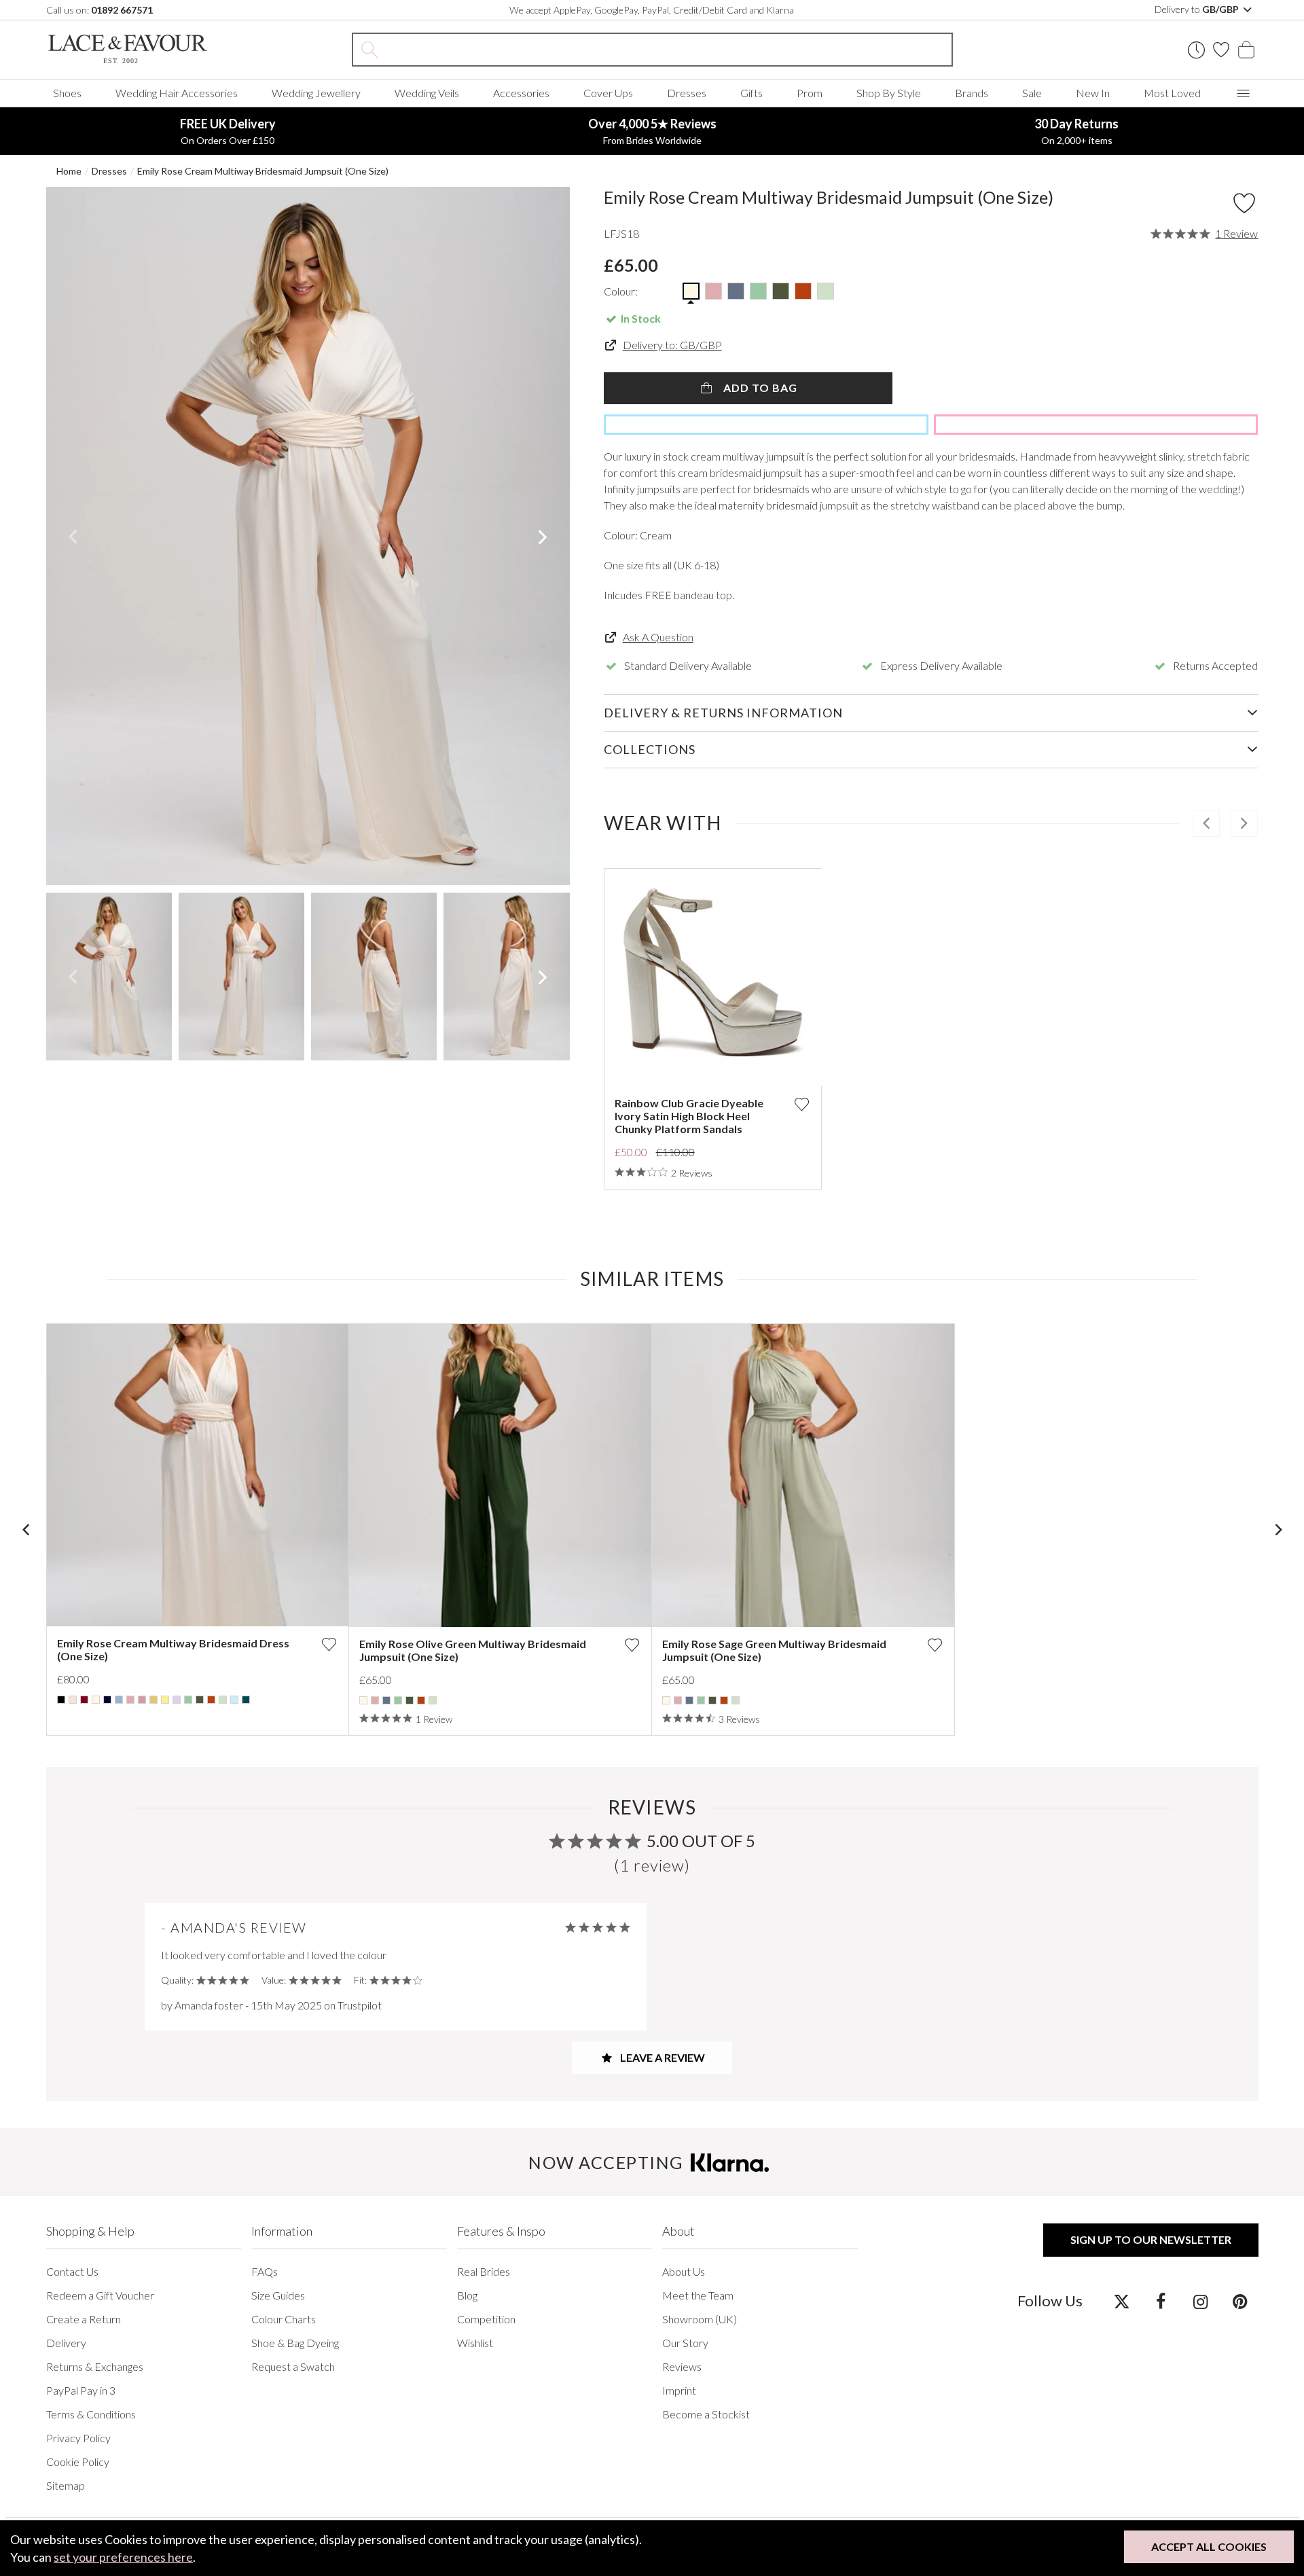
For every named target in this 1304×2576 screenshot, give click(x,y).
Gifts (751, 93)
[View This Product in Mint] (758, 291)
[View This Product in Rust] (803, 291)
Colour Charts (284, 2319)
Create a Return (84, 2319)
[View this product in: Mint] (188, 1700)
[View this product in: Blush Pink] (73, 1700)
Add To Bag (759, 388)
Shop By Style (889, 93)
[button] (73, 536)
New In (1093, 93)
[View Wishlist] (1221, 50)
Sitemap (66, 2485)
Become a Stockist (706, 2414)
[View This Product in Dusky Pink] (713, 291)
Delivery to (1198, 9)
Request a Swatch (293, 2366)
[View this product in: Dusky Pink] (130, 1700)
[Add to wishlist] (801, 1104)
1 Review (1236, 234)
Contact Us (72, 2271)
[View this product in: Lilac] (177, 1700)
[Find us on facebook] (1161, 2301)
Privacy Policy (78, 2438)
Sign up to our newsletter (1151, 2239)
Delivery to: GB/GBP (672, 345)
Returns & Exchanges (95, 2366)
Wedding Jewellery (316, 93)
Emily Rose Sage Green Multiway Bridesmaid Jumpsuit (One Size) (774, 1650)
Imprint (679, 2390)
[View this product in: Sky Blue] (234, 1700)
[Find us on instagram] (1200, 2301)
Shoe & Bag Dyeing (295, 2343)
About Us (684, 2271)
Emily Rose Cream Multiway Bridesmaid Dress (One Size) (173, 1649)
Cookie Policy (78, 2462)
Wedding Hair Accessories (177, 93)
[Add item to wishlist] (1244, 203)
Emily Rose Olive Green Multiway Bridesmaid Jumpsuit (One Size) (473, 1650)
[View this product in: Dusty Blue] (386, 1700)
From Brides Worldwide (652, 131)
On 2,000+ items (1076, 131)
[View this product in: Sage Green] (223, 1700)
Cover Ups (608, 93)
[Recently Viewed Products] (1196, 50)
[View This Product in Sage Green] (826, 291)
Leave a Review (662, 2057)
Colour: (621, 291)
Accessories (521, 93)
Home (69, 171)
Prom (810, 93)
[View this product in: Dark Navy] (107, 1700)
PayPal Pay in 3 (81, 2390)
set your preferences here (123, 2557)
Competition (486, 2319)
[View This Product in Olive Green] (781, 291)
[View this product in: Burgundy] (84, 1700)
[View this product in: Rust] (211, 1700)
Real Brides (484, 2271)
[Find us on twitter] (1122, 2301)
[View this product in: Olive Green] (200, 1700)
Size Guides (278, 2295)
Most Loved (1172, 93)
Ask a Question (658, 637)
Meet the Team (698, 2295)
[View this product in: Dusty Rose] (142, 1700)
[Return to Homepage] (148, 49)
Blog (467, 2295)
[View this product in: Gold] (153, 1700)
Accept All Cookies (1209, 2546)
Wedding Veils (427, 93)
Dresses (687, 93)
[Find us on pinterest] (1240, 2301)
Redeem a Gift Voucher (100, 2295)
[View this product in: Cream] (96, 1700)
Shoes (67, 93)
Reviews (682, 2366)
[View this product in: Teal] (246, 1700)
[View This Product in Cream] (691, 291)
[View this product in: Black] (61, 1700)
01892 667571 (122, 10)
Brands (972, 93)
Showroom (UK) (700, 2319)
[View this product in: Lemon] (165, 1700)
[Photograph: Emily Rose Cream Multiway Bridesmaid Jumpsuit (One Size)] (308, 536)
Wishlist (475, 2343)
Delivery (66, 2343)
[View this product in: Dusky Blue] (119, 1700)
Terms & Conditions (91, 2414)
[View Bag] (1246, 50)
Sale (1032, 93)
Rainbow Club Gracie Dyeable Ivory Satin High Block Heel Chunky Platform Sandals (689, 1116)
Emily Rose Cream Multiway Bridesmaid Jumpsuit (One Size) (263, 171)
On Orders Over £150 (228, 131)
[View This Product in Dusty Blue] (736, 291)
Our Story (685, 2343)
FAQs (265, 2271)
